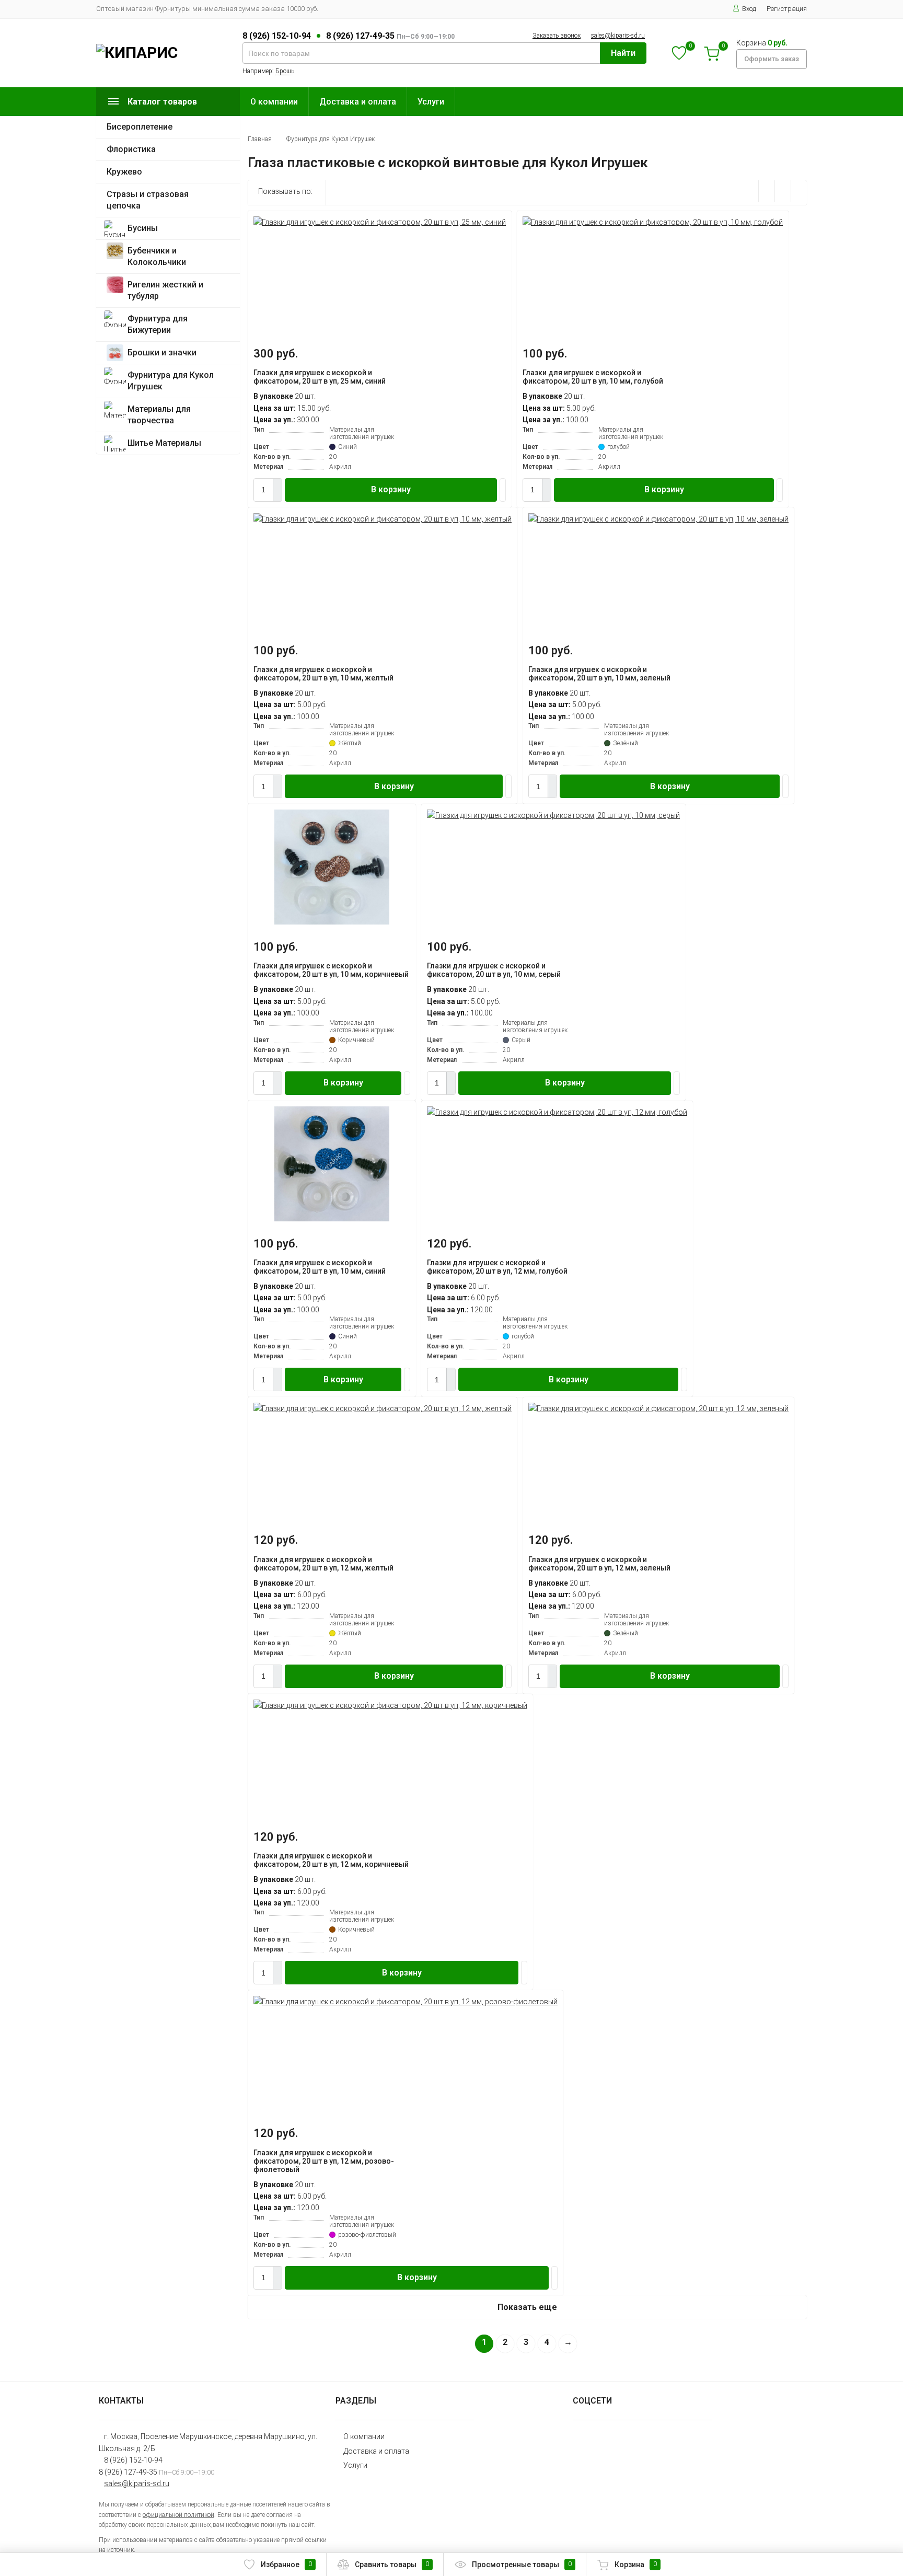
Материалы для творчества (159, 415)
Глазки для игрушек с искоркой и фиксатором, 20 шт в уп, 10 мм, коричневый (331, 970)
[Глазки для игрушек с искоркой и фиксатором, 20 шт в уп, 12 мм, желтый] (383, 1408)
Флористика (131, 149)
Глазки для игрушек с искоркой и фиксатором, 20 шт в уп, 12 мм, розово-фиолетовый (324, 2161)
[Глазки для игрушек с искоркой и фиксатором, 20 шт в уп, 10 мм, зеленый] (658, 519)
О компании (274, 102)
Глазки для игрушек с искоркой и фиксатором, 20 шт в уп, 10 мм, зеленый (599, 674)
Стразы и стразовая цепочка (148, 200)
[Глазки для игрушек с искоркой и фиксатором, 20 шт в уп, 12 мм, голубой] (557, 1112)
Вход (749, 9)
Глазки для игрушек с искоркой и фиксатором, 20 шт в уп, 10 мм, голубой (593, 377)
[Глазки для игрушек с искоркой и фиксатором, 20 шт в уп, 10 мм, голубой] (653, 222)
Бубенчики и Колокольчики (157, 256)
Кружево (124, 172)
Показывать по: (285, 191)
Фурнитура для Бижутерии (158, 324)
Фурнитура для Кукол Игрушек (171, 381)
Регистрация (787, 9)
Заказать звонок (557, 36)
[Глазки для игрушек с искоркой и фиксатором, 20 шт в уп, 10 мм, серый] (553, 815)
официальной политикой (178, 2515)
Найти (623, 53)
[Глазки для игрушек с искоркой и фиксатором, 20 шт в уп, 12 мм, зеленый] (658, 1408)
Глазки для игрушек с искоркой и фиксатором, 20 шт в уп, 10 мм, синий (320, 1267)
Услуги (431, 102)
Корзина (636, 2565)
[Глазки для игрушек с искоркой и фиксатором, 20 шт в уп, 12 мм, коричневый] (390, 1705)
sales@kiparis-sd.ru (618, 36)
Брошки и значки (162, 353)
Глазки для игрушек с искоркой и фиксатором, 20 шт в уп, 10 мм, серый (494, 970)
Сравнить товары (392, 2565)
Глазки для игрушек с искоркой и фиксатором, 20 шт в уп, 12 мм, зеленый (599, 1564)
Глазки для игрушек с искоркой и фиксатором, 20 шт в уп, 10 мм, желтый (323, 674)
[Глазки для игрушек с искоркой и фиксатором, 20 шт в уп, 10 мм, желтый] (383, 519)
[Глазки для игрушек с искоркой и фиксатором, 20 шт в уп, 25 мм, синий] (380, 222)
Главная (260, 139)
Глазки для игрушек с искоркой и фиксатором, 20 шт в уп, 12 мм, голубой (497, 1267)
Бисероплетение (140, 127)
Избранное (286, 2565)
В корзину (391, 489)
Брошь (285, 71)
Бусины (143, 228)
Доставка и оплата (358, 102)
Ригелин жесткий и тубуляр (165, 290)
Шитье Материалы (164, 443)
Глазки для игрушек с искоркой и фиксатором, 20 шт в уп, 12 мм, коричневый (331, 1860)
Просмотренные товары (522, 2565)
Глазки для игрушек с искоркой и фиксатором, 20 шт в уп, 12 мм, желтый (323, 1564)
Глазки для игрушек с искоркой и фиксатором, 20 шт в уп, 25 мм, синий (320, 377)
